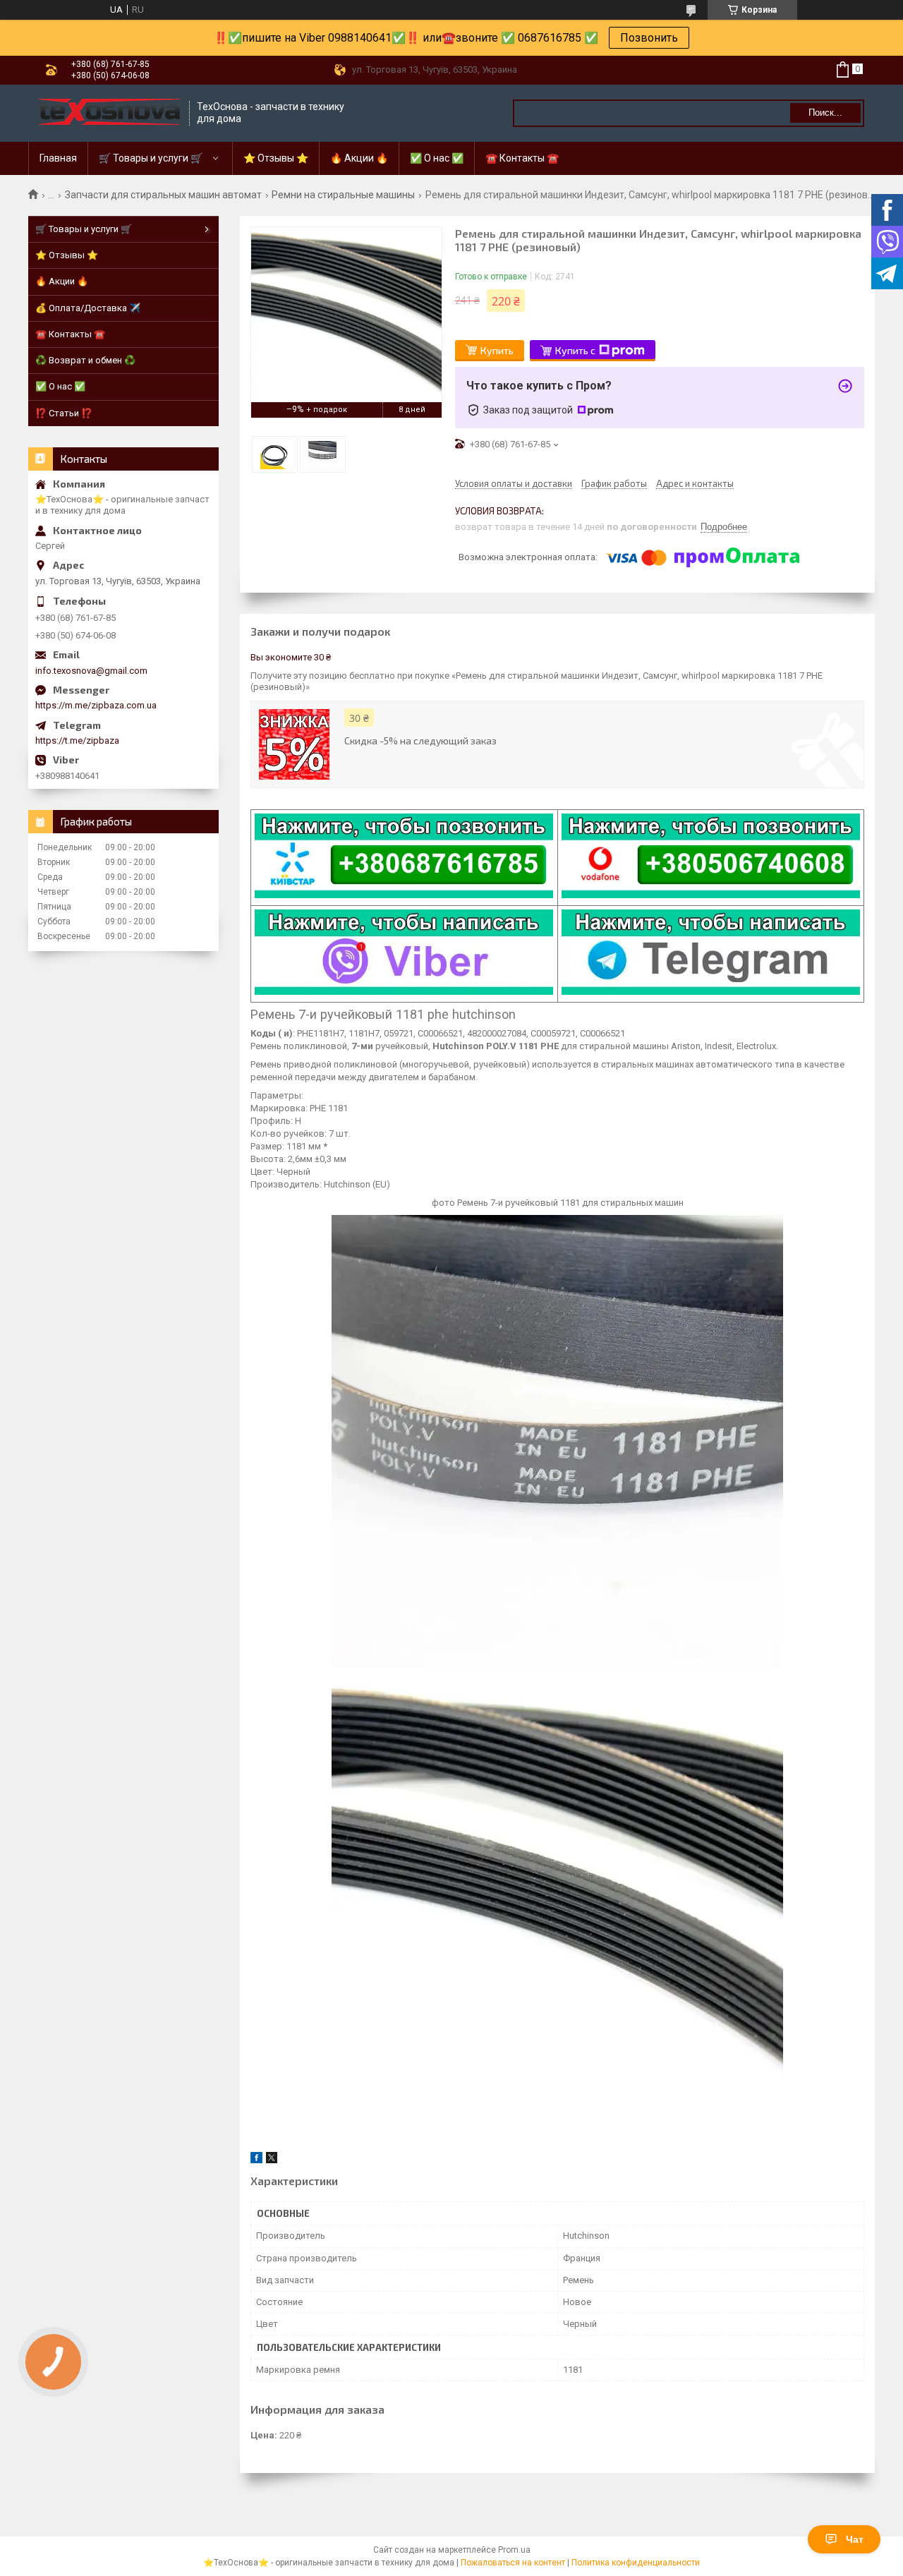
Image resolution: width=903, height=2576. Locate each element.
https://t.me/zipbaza (77, 740)
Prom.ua (514, 2550)
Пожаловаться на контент (513, 2563)
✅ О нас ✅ (437, 158)
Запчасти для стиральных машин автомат (163, 195)
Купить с (575, 350)
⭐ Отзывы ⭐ (276, 158)
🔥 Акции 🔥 (359, 158)
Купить (497, 350)
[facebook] (256, 2160)
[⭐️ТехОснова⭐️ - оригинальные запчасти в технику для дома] (109, 113)
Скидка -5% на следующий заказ (420, 740)
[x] (272, 2160)
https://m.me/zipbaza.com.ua (96, 705)
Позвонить (649, 38)
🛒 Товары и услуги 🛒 (151, 158)
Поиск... (825, 113)
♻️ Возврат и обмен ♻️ (85, 360)
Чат (855, 2539)
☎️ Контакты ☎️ (522, 158)
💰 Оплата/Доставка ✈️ (88, 308)
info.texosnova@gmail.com (91, 671)
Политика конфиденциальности (636, 2563)
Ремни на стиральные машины (343, 195)
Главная (58, 158)
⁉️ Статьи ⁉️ (64, 413)
